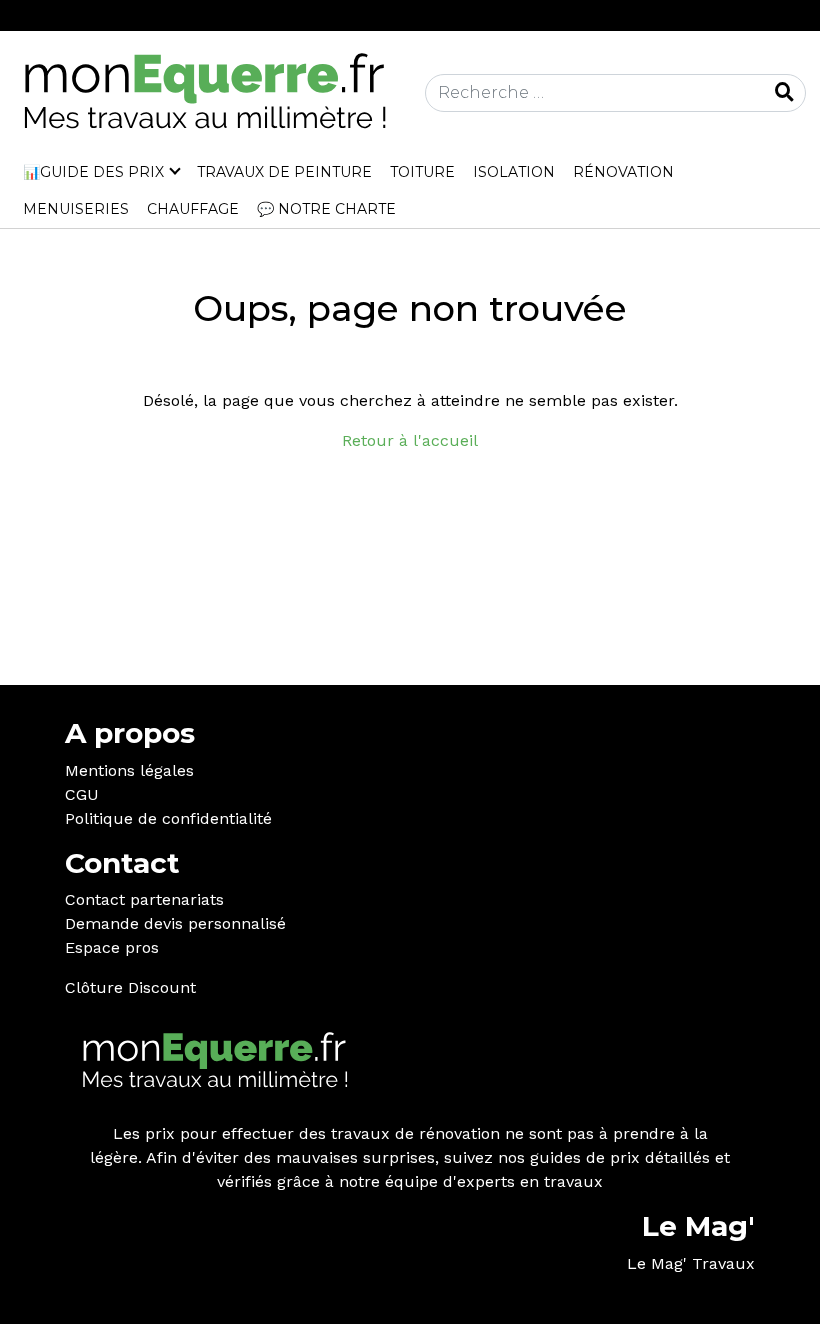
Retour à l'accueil (410, 440)
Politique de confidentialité (168, 818)
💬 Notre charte (326, 209)
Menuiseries (76, 209)
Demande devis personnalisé (175, 923)
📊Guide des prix (93, 172)
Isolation (514, 172)
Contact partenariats (144, 899)
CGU (82, 794)
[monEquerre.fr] (205, 91)
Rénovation (623, 172)
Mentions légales (129, 770)
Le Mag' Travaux (691, 1263)
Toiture (422, 172)
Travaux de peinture (284, 172)
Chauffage (193, 209)
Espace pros (112, 947)
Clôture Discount (130, 987)
